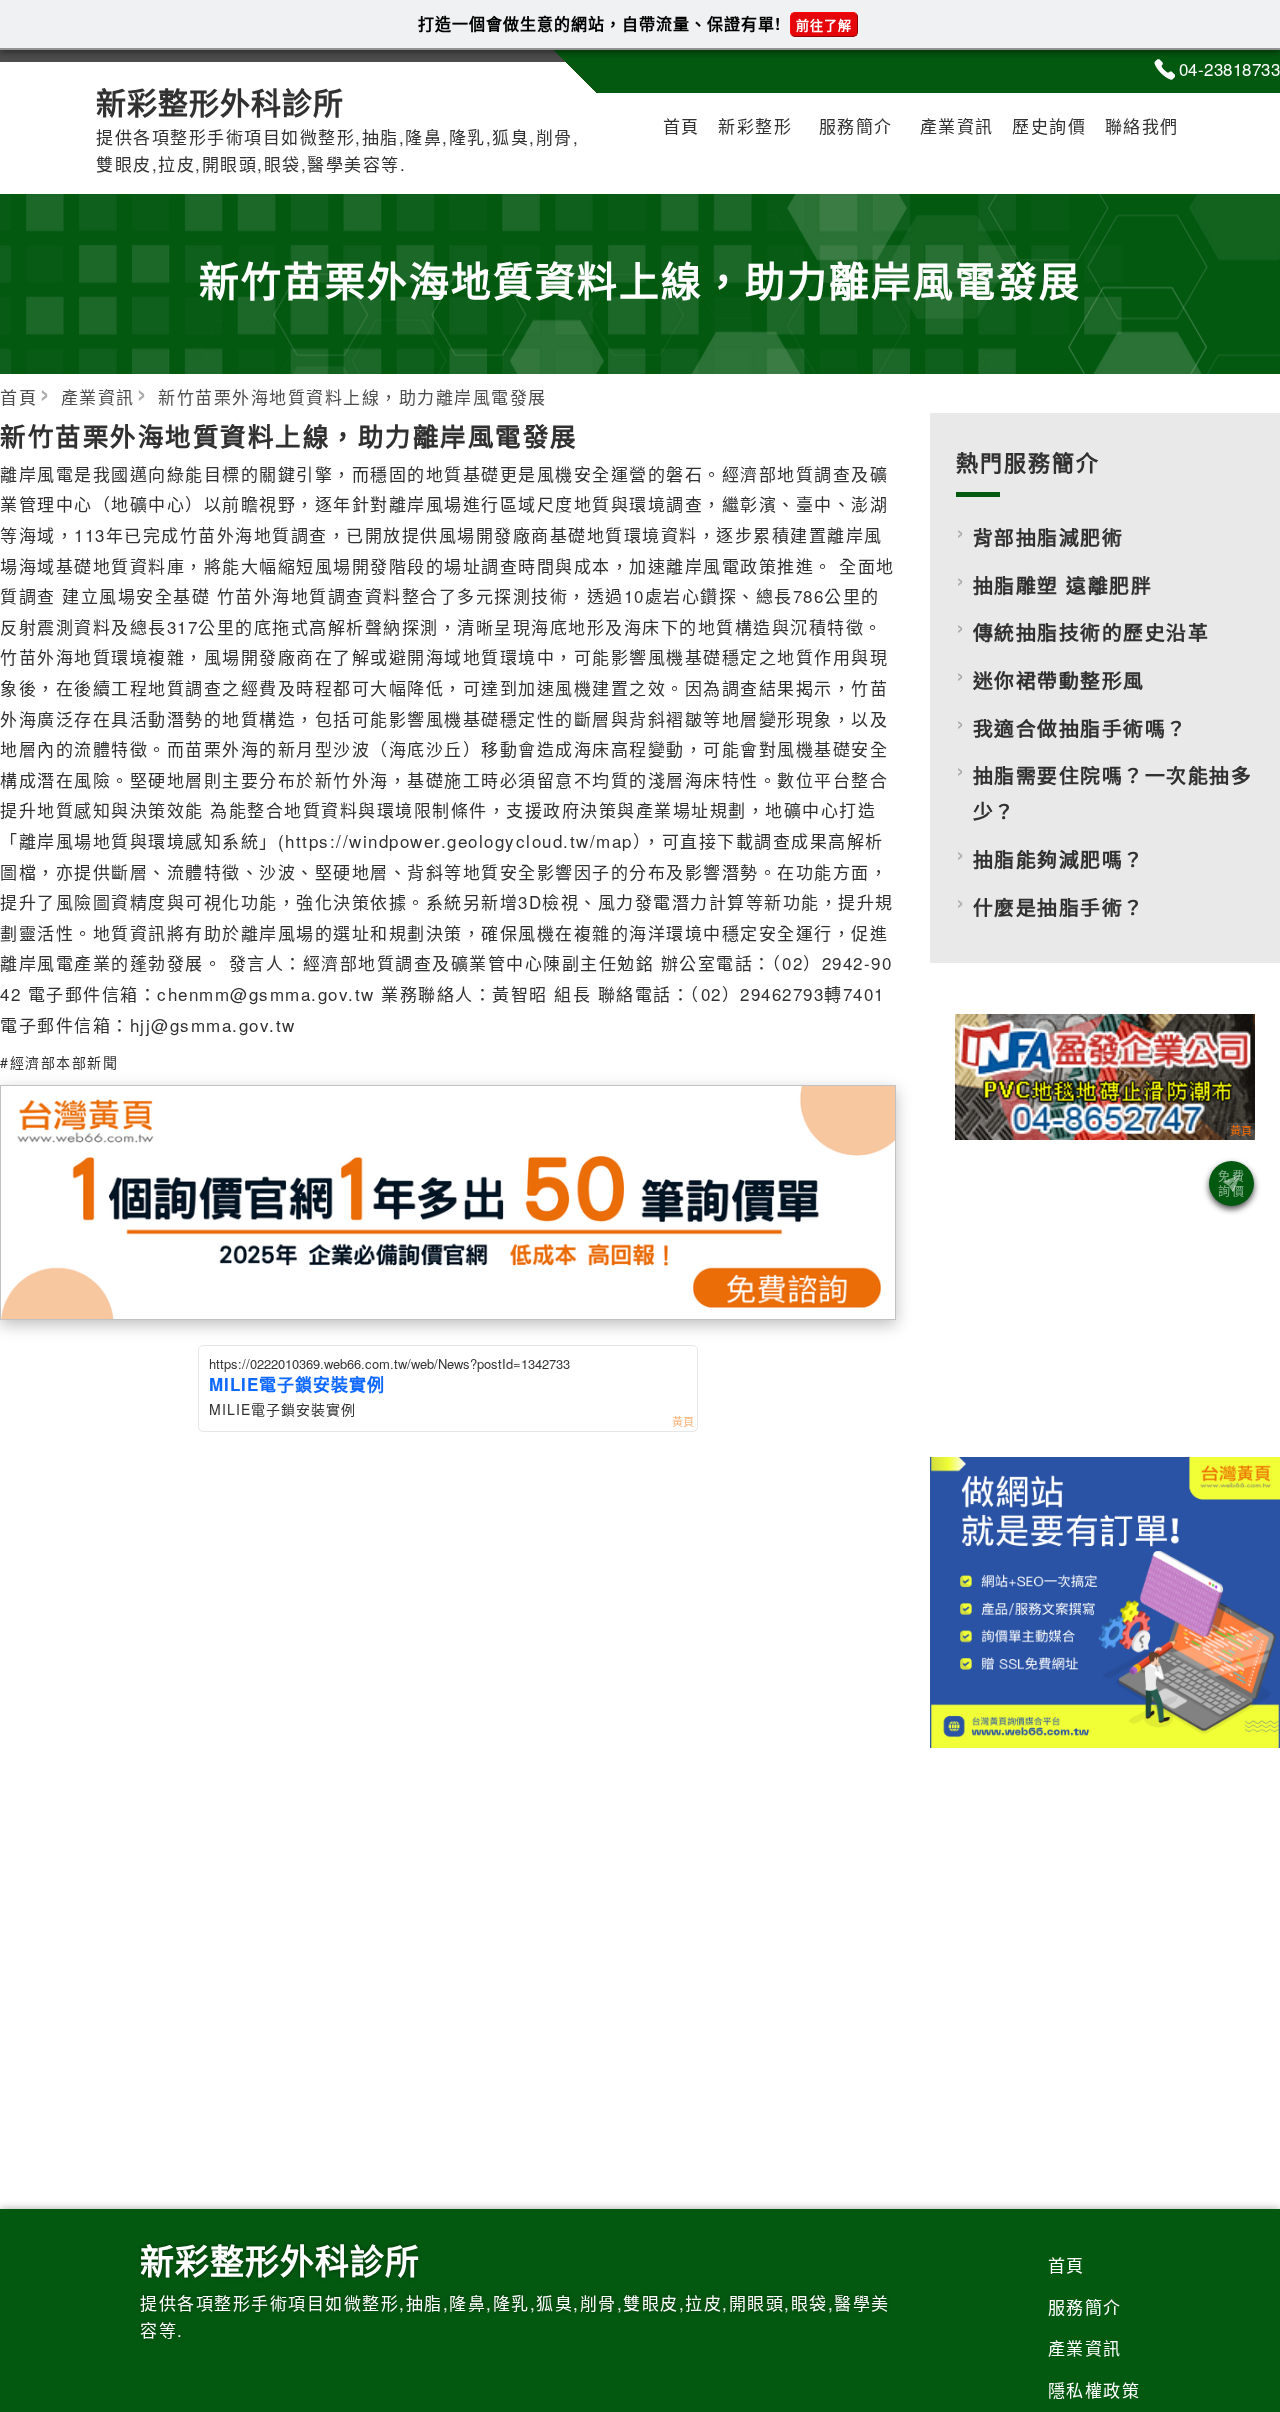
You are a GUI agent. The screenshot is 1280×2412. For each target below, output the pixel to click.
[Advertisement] (1105, 1294)
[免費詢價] (1231, 1183)
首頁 (681, 125)
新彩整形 (755, 125)
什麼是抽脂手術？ (1059, 907)
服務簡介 (856, 125)
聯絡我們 (1142, 125)
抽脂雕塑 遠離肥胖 (1063, 585)
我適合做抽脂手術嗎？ (1080, 728)
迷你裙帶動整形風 (1059, 680)
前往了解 (824, 24)
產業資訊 (957, 125)
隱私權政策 (1094, 2389)
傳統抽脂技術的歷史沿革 (1091, 632)
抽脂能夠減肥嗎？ (1059, 859)
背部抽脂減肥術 (1048, 537)
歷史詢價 (1049, 125)
